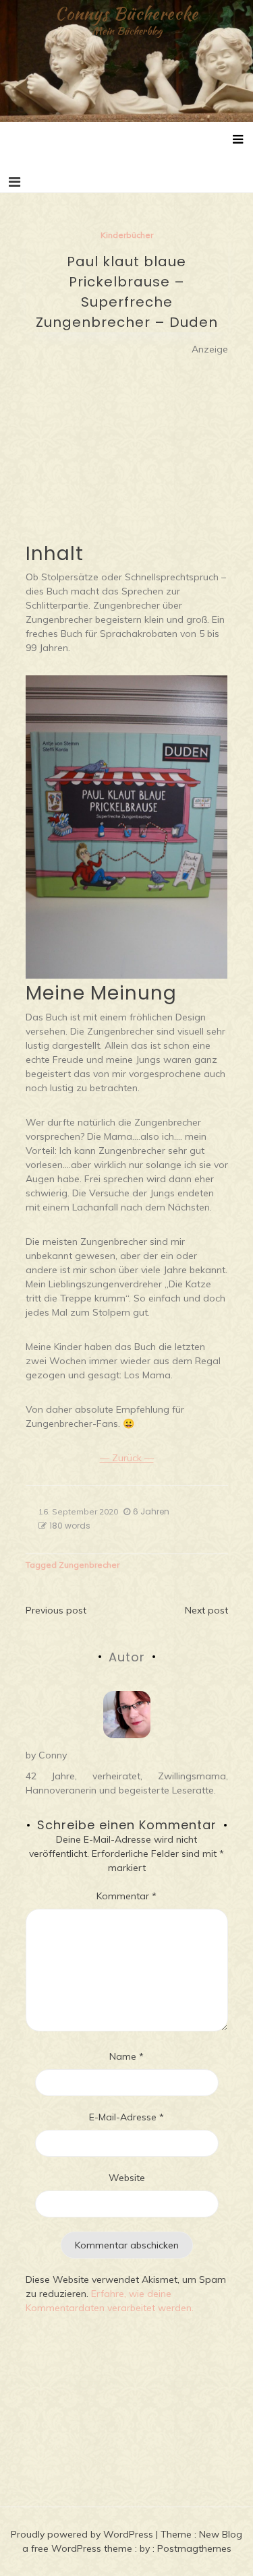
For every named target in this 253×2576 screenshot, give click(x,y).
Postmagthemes (194, 2548)
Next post (206, 1610)
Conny (53, 1755)
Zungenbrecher (89, 1565)
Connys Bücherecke (126, 13)
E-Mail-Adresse (126, 2117)
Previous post (56, 1610)
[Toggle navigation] (15, 182)
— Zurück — (127, 1458)
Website (127, 2178)
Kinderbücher (127, 235)
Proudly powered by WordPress (83, 2534)
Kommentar (126, 1896)
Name (126, 2056)
